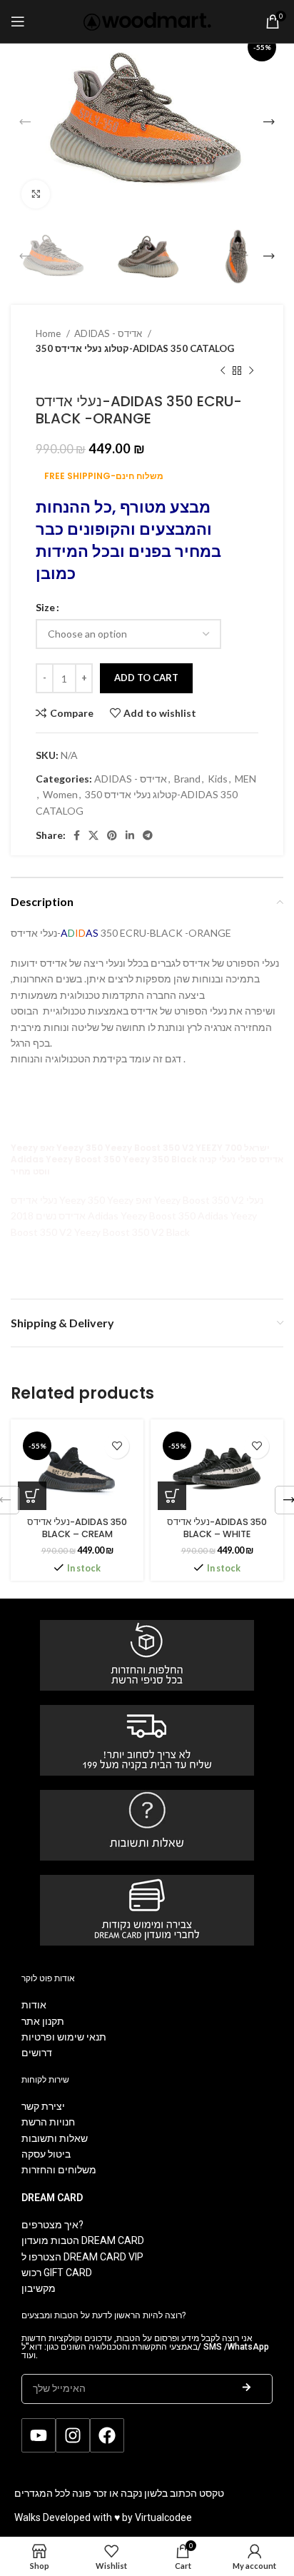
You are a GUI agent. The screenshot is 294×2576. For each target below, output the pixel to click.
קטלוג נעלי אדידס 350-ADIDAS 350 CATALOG (135, 348)
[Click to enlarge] (36, 194)
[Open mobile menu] (18, 21)
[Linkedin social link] (130, 835)
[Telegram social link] (148, 835)
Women (60, 794)
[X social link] (93, 835)
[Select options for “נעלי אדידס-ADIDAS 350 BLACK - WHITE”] (172, 1496)
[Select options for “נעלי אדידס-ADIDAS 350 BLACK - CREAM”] (32, 1496)
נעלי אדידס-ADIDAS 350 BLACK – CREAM (77, 1528)
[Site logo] (147, 20)
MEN (245, 779)
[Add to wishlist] (117, 1446)
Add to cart (146, 678)
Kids (218, 779)
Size (45, 607)
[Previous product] (223, 371)
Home (49, 333)
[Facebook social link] (77, 835)
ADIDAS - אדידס (109, 333)
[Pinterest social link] (112, 835)
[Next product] (251, 371)
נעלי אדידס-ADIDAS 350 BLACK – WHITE (217, 1528)
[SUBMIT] (247, 2389)
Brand (187, 779)
